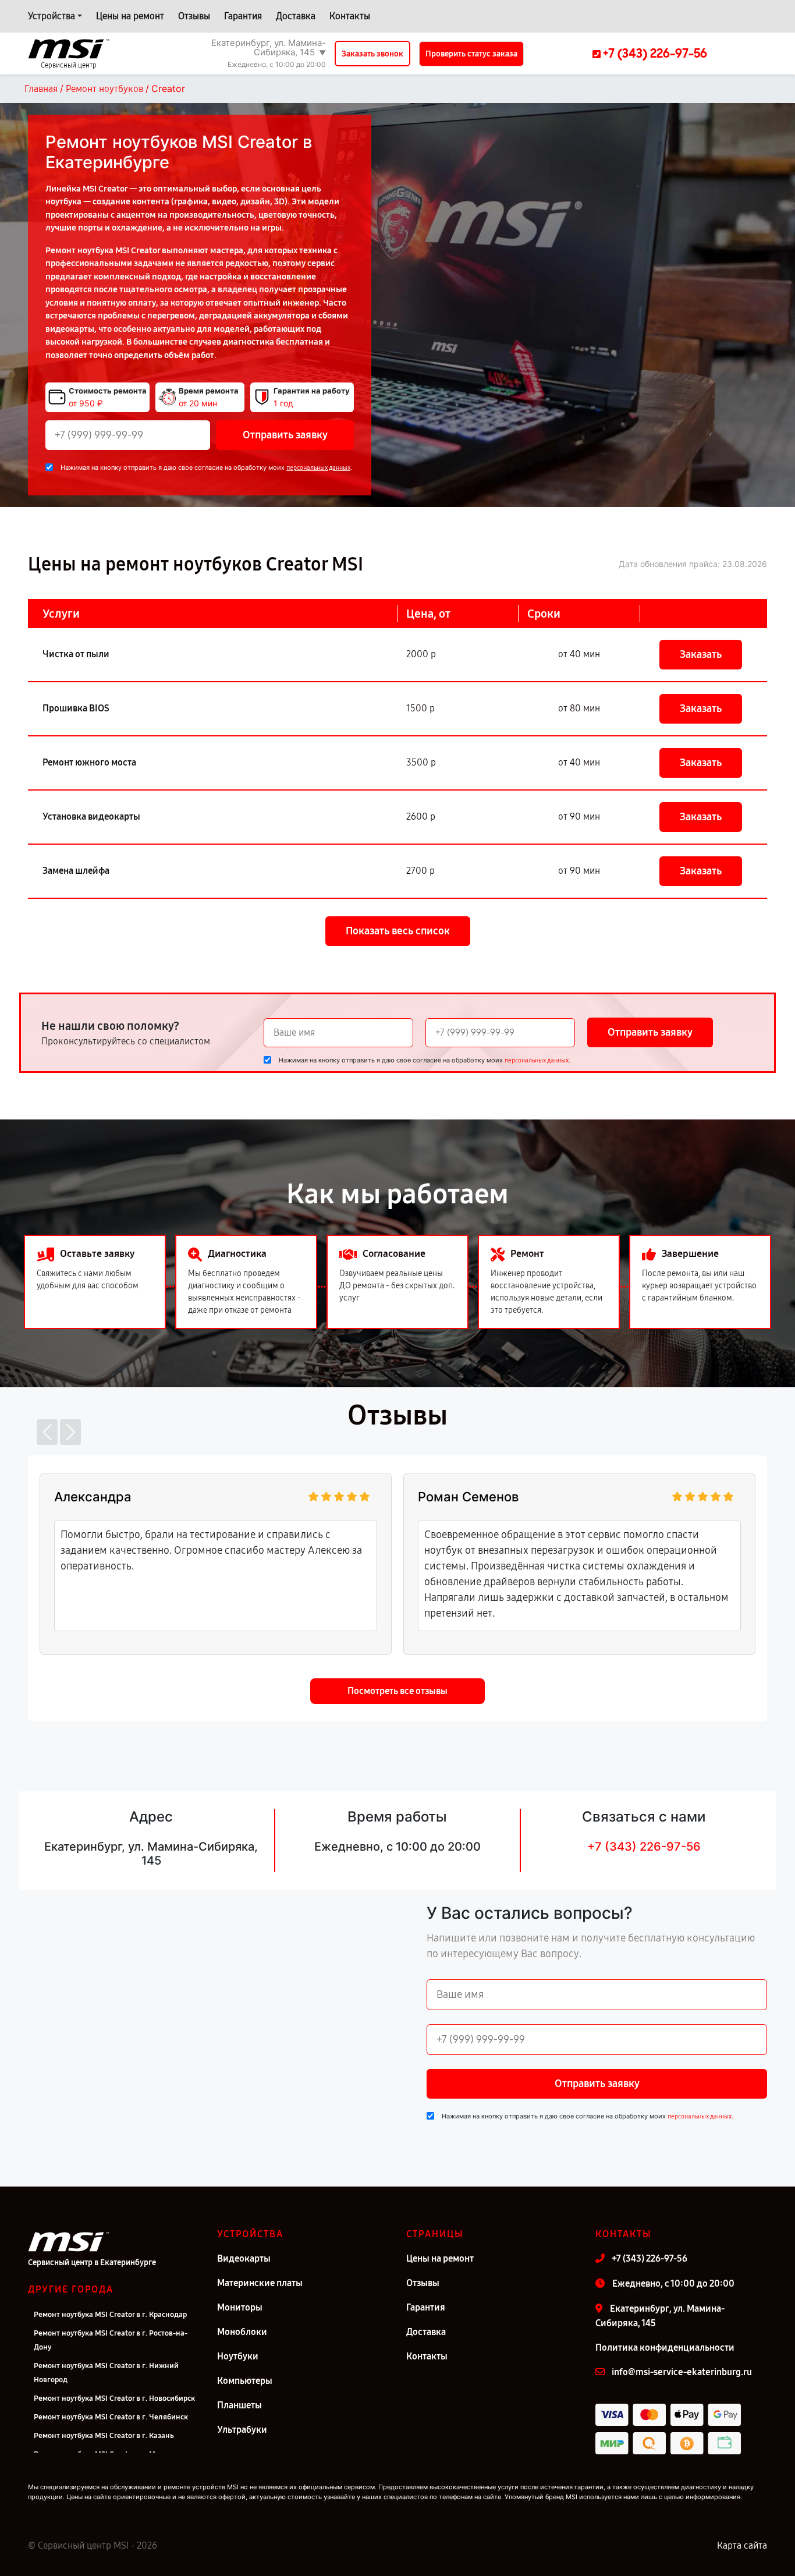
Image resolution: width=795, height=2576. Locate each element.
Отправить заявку (285, 435)
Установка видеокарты (91, 816)
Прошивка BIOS (76, 708)
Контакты (350, 16)
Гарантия (243, 16)
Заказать (701, 654)
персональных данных (318, 468)
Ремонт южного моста (89, 762)
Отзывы (194, 16)
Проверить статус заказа (471, 54)
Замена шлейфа (76, 871)
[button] (47, 1432)
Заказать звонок (372, 54)
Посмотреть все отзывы (397, 1691)
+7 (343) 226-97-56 (644, 1847)
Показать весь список (398, 931)
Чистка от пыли (76, 654)
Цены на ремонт (130, 16)
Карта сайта (742, 2545)
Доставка (296, 16)
